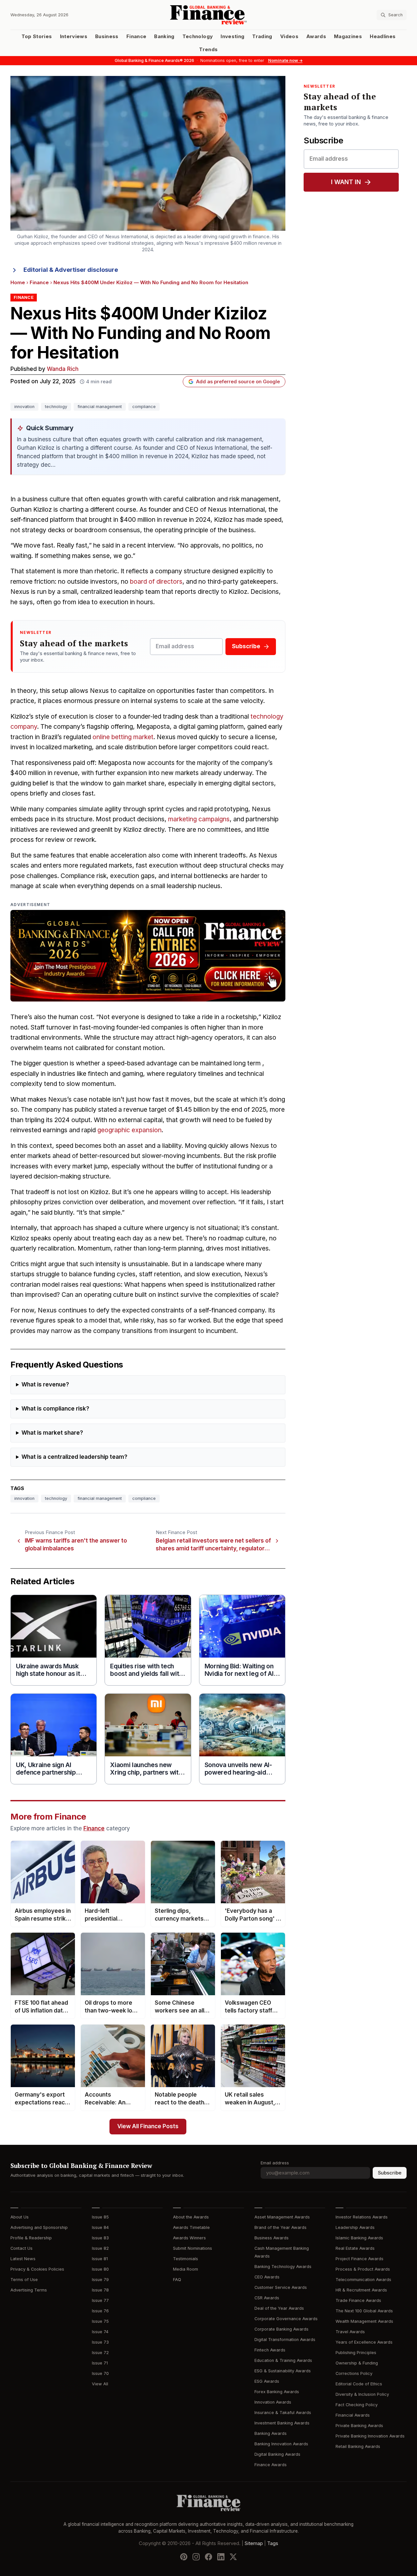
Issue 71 (100, 2363)
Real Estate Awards (355, 2248)
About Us (20, 2217)
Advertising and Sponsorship (39, 2227)
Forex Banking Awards (277, 2392)
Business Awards (272, 2238)
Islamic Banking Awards (359, 2238)
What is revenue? (45, 1385)
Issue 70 (100, 2373)
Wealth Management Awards (364, 2321)
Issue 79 (100, 2280)
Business (107, 37)
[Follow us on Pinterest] (184, 2557)
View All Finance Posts (148, 2126)
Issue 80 (100, 2269)
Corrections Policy (354, 2373)
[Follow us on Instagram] (196, 2557)
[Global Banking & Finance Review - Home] (209, 15)
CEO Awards (267, 2277)
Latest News (23, 2259)
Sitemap (254, 2543)
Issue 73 (100, 2342)
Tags (273, 2543)
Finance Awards (271, 2465)
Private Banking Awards (359, 2426)
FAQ (177, 2280)
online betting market (123, 737)
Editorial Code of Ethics (359, 2384)
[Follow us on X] (233, 2557)
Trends (208, 50)
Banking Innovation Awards (281, 2444)
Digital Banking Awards (277, 2454)
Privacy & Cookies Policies (37, 2269)
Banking (164, 37)
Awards (316, 37)
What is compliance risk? (55, 1409)
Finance (136, 37)
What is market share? (52, 1433)
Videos (289, 37)
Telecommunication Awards (363, 2280)
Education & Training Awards (283, 2360)
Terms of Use (24, 2280)
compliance (144, 407)
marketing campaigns (199, 819)
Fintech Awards (270, 2350)
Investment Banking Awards (282, 2423)
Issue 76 (100, 2311)
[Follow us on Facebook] (208, 2557)
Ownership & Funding (357, 2363)
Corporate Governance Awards (286, 2319)
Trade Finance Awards (358, 2300)
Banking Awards (271, 2433)
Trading (262, 37)
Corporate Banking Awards (281, 2329)
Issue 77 (100, 2300)
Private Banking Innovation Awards (370, 2436)
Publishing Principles (356, 2353)
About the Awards (191, 2217)
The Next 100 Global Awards (364, 2311)
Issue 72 (100, 2353)
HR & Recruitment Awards (361, 2290)
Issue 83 (100, 2238)
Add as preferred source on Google (238, 382)
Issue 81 (100, 2259)
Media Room (186, 2269)
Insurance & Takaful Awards (283, 2413)
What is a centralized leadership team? (74, 1457)
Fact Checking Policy (357, 2405)
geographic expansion (129, 1130)
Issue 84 (100, 2227)
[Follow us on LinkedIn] (221, 2557)
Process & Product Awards (363, 2269)
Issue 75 (100, 2321)
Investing (232, 37)
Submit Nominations (193, 2248)
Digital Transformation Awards (285, 2340)
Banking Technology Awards (283, 2267)
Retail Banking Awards (358, 2446)
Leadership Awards (355, 2227)
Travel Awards (350, 2332)
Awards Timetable (191, 2227)
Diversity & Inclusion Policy (362, 2394)
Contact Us (22, 2248)
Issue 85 (100, 2217)
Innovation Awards (273, 2402)
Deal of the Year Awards (279, 2308)
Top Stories (37, 37)
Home (18, 283)
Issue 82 (100, 2248)
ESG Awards (267, 2381)
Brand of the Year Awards (280, 2227)
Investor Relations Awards (362, 2217)
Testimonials (186, 2259)
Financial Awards (353, 2415)
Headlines (383, 37)
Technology (198, 37)
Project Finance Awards (359, 2259)
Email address (275, 2163)
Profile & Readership (31, 2238)
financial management (100, 407)
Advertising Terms (29, 2290)
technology (56, 407)
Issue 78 (100, 2290)
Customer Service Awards (281, 2287)
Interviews (74, 37)
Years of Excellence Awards (364, 2342)
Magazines (348, 37)
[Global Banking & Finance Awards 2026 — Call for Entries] (148, 956)
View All (100, 2384)
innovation (24, 407)
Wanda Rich (63, 369)
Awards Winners (189, 2238)
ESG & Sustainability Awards (283, 2371)
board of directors (156, 582)
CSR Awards (267, 2298)
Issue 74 (100, 2332)
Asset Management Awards (282, 2217)
